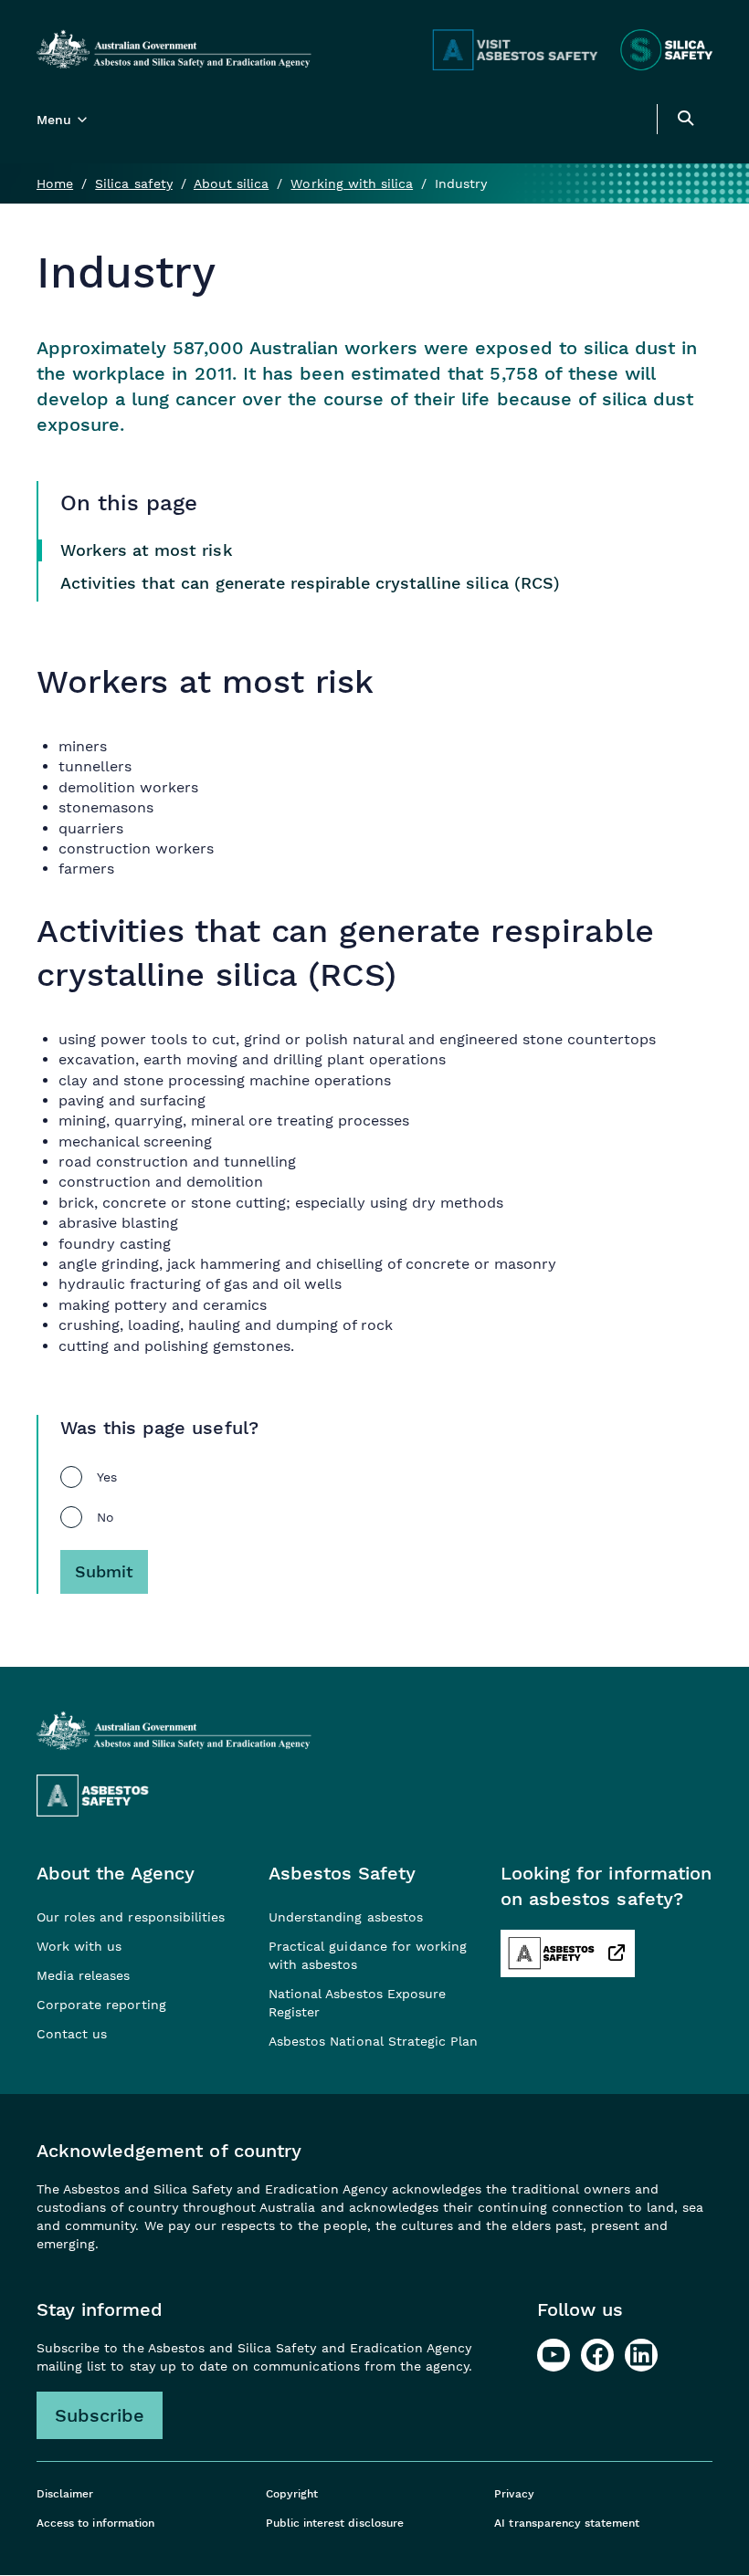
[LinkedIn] (641, 2355)
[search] (685, 121)
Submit (104, 1571)
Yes (107, 1477)
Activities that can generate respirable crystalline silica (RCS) (310, 583)
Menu (54, 120)
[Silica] (666, 50)
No (105, 1517)
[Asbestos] (515, 50)
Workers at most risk (147, 550)
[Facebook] (597, 2355)
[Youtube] (554, 2355)
